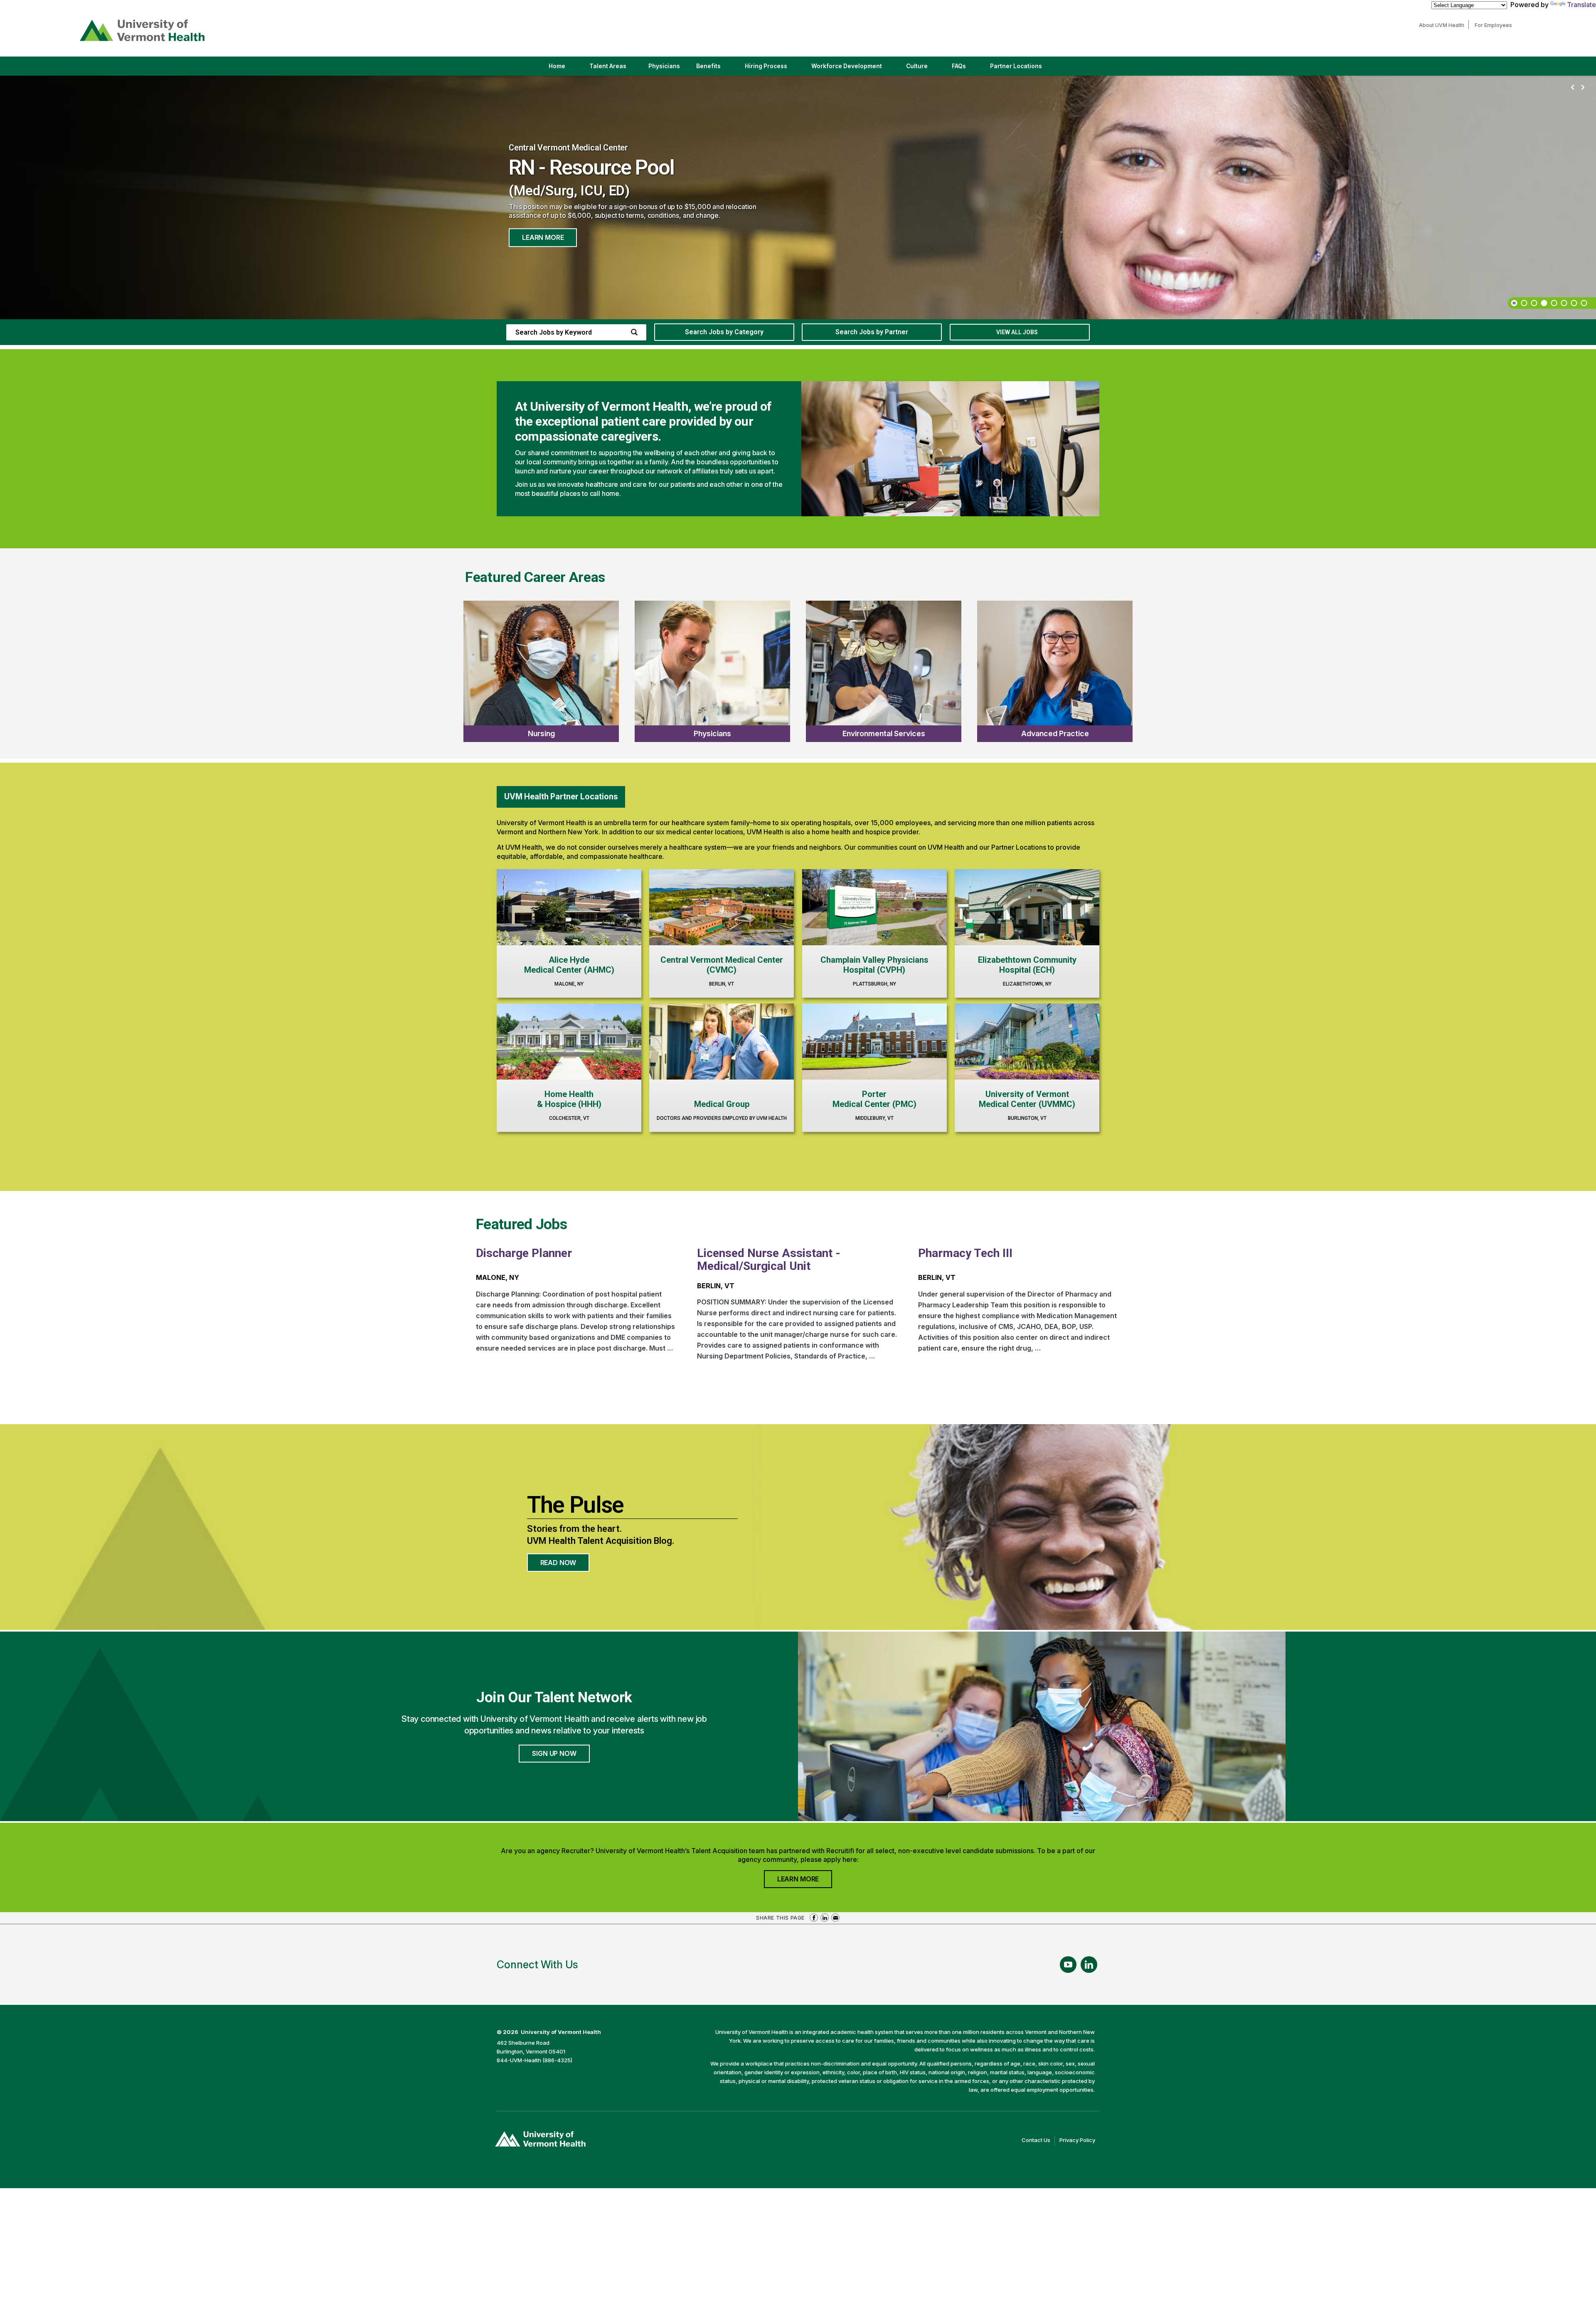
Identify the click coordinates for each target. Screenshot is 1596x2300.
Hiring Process (773, 69)
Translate (1581, 5)
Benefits (708, 66)
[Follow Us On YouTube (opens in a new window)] (1068, 1965)
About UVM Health (1444, 25)
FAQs (959, 66)
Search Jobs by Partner (872, 332)
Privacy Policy (1079, 2141)
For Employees (1495, 25)
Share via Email (835, 1918)
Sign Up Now (554, 1753)
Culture (924, 69)
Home (557, 66)
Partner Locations (1023, 69)
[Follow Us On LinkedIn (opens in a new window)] (1089, 1965)
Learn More (543, 237)
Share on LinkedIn (825, 1918)
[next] (1583, 88)
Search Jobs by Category (724, 332)
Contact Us (1038, 2141)
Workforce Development (847, 66)
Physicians (667, 69)
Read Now (565, 1565)
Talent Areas (615, 69)
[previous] (1573, 88)
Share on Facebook (814, 1918)
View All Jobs (1017, 332)
